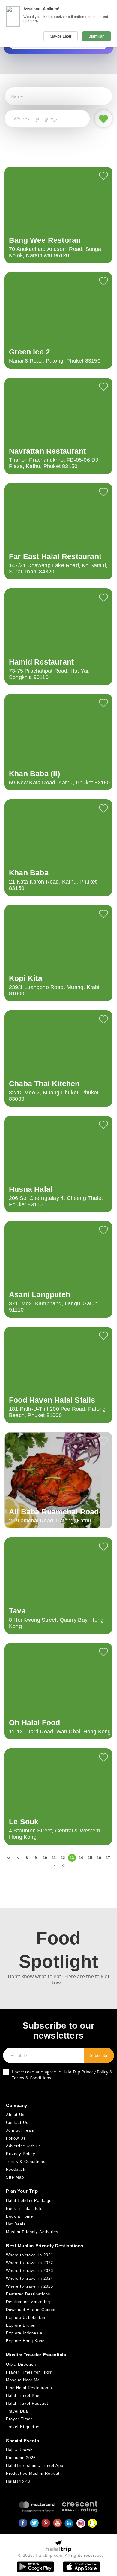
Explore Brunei (21, 2325)
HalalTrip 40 (18, 2481)
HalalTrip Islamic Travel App (35, 2466)
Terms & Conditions (32, 2078)
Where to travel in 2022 (30, 2263)
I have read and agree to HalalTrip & (62, 2075)
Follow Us (16, 2138)
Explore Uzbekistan (26, 2317)
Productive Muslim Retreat (33, 2473)
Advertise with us (24, 2146)
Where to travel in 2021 (30, 2255)
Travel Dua (17, 2411)
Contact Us (17, 2123)
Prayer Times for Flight (29, 2372)
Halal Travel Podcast (27, 2403)
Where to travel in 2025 (30, 2286)
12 (63, 1858)
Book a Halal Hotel (25, 2208)
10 (45, 1858)
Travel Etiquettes (23, 2427)
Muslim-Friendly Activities (32, 2232)
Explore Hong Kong (25, 2341)
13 (72, 1858)
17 (108, 1858)
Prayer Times (19, 2419)
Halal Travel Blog (23, 2396)
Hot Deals (16, 2224)
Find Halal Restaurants (29, 2388)
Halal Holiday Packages (30, 2201)
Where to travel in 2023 (30, 2271)
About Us (15, 2115)
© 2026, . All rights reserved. (61, 2555)
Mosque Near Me (23, 2380)
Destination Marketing (28, 2302)
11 (54, 1858)
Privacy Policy (95, 2072)
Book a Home (19, 2216)
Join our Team (20, 2130)
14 (81, 1858)
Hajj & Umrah (19, 2450)
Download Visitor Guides (31, 2310)
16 (99, 1858)
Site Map (15, 2177)
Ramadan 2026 (21, 2458)
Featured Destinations (28, 2294)
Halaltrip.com (49, 2555)
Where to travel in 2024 (30, 2278)
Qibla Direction (21, 2364)
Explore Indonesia (24, 2333)
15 (90, 1858)
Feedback (16, 2169)
